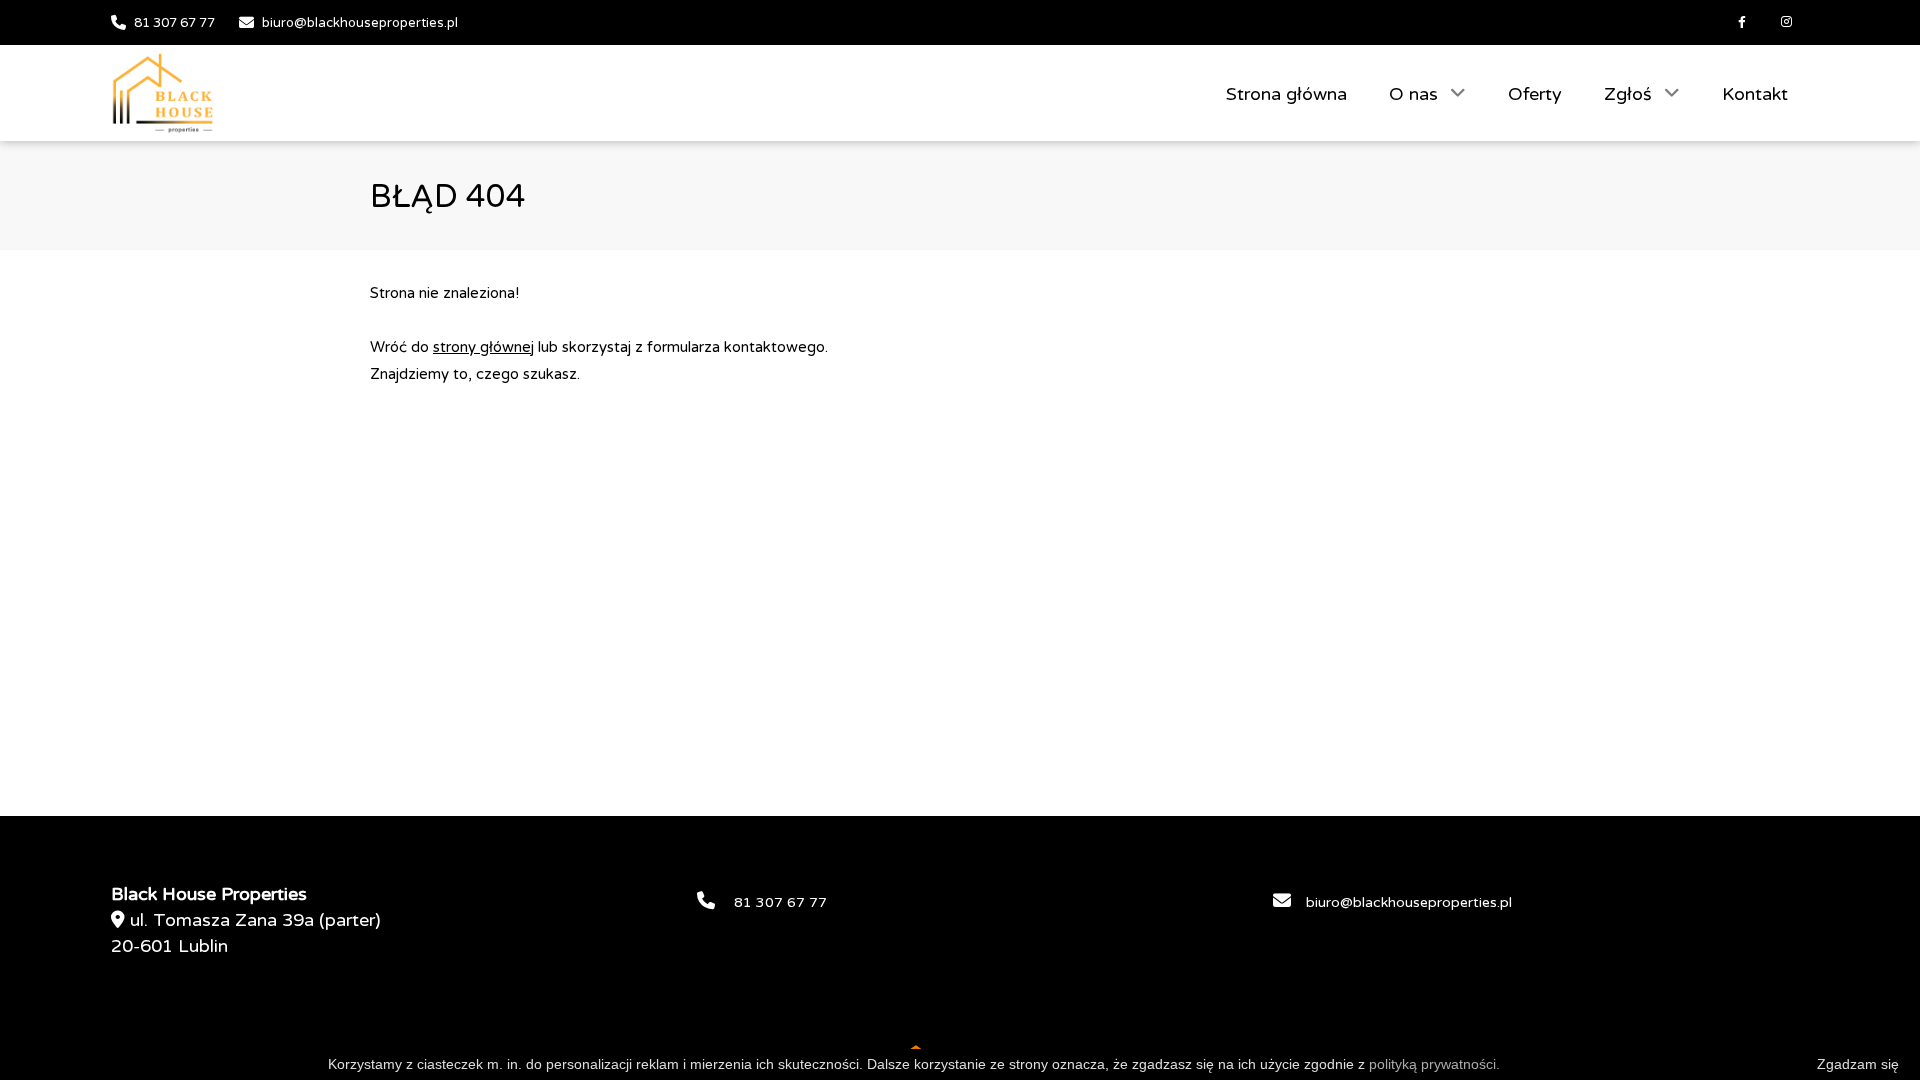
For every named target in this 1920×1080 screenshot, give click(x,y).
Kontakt (1755, 94)
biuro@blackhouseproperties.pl (360, 23)
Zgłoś (1630, 94)
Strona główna (1286, 94)
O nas (1416, 94)
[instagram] (1786, 22)
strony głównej (483, 347)
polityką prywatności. (1434, 1064)
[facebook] (1741, 22)
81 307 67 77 (174, 23)
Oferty (1535, 94)
